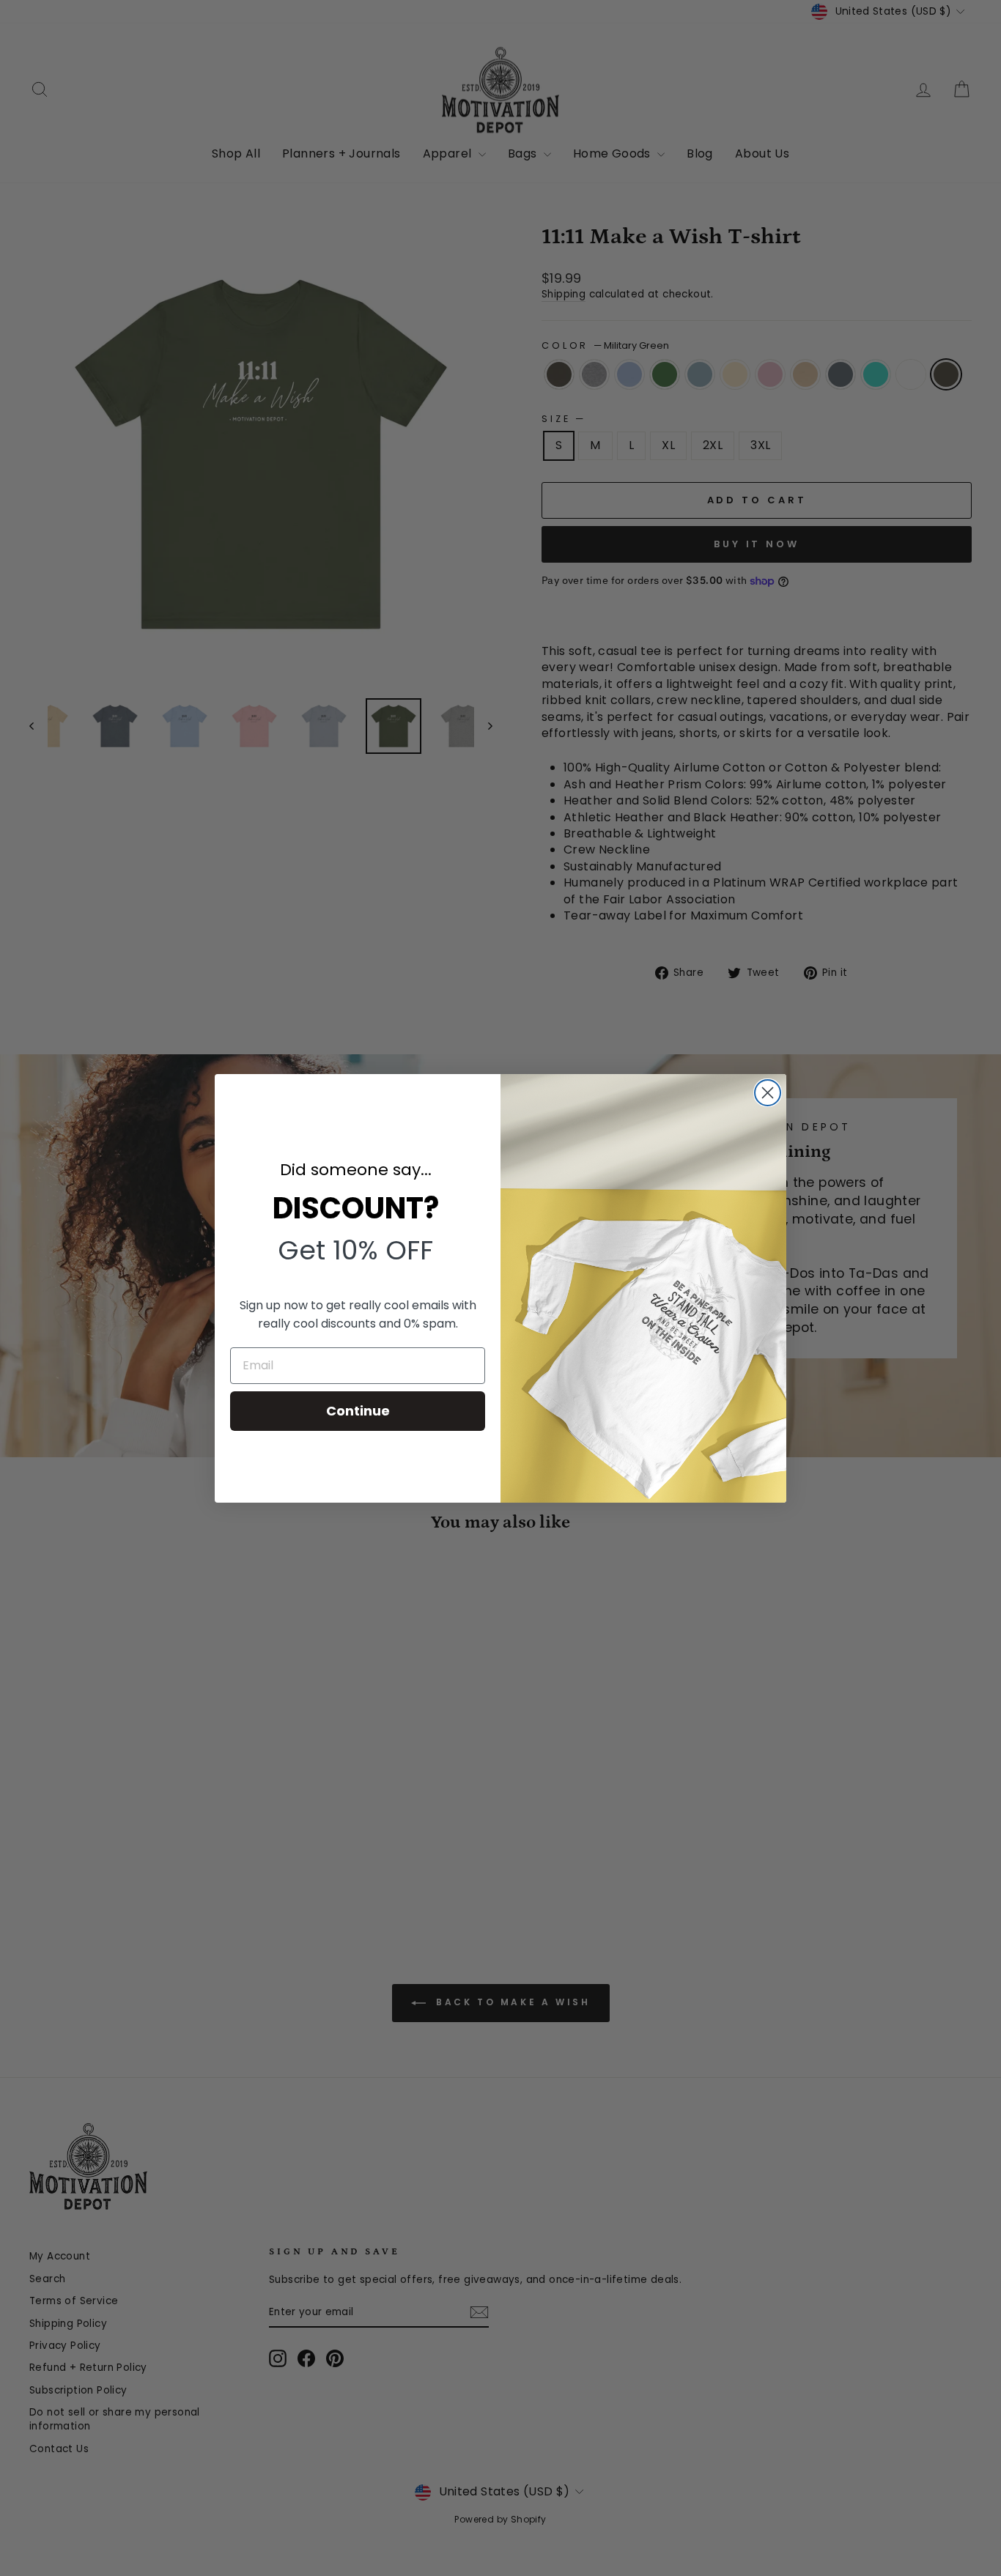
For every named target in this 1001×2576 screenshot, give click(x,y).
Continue (358, 1411)
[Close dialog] (768, 1093)
